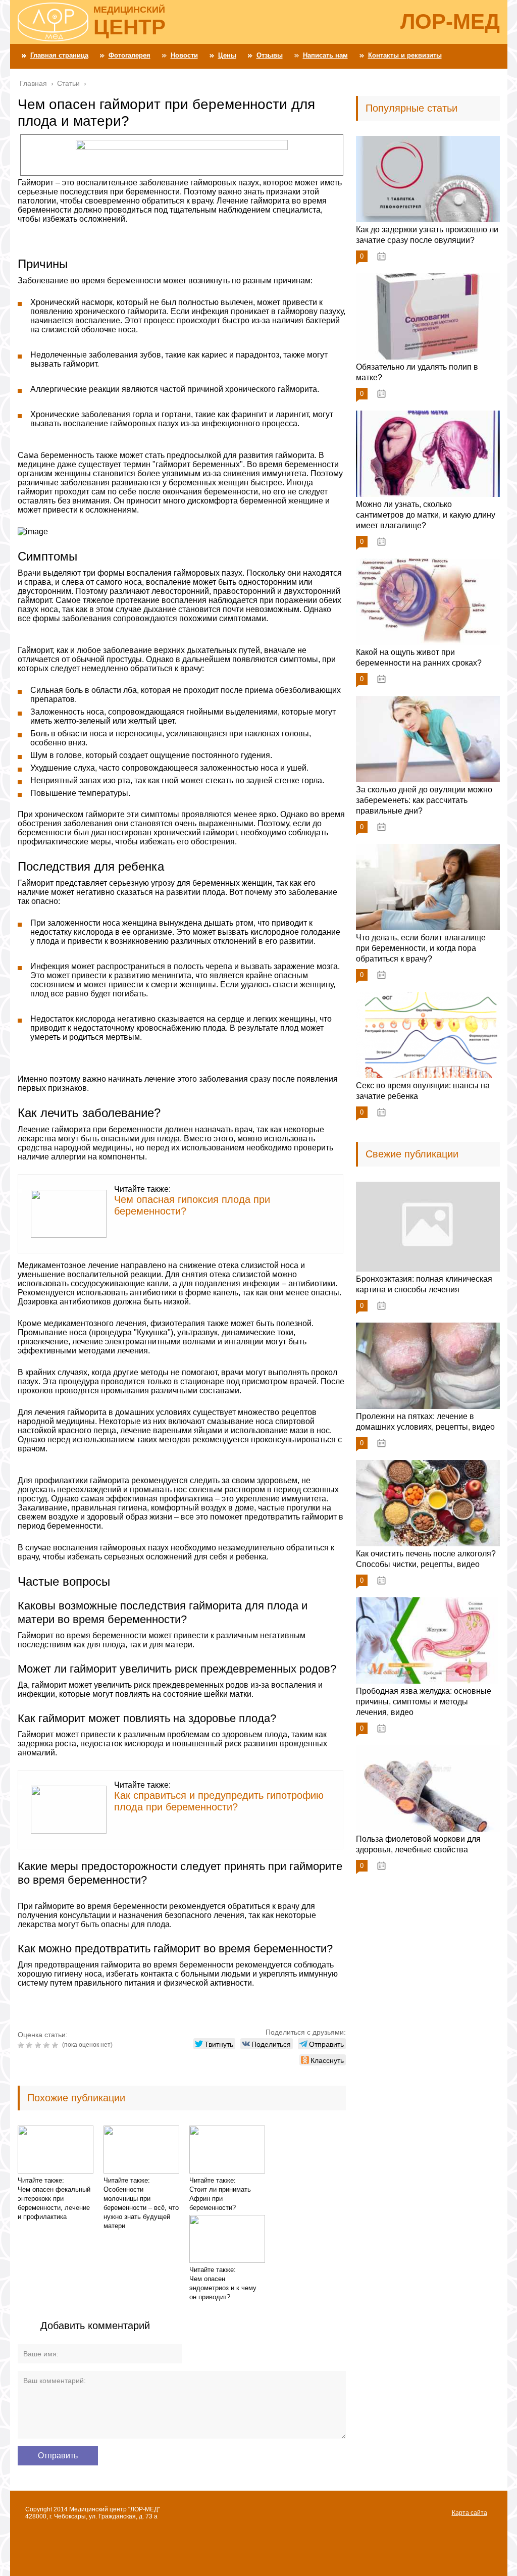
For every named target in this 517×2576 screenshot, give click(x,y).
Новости (184, 55)
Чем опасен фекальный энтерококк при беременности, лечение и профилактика (54, 2203)
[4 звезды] (48, 2045)
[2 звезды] (31, 2045)
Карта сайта (470, 2513)
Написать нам (325, 55)
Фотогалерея (130, 55)
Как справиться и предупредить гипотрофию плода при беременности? (219, 1801)
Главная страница (59, 55)
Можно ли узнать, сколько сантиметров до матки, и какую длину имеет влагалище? (426, 515)
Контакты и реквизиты (405, 55)
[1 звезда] (22, 2045)
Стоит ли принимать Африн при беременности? (220, 2199)
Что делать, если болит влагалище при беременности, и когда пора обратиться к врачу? (421, 948)
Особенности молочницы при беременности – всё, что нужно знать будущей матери (141, 2208)
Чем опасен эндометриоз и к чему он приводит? (223, 2288)
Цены (227, 55)
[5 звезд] (56, 2045)
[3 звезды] (39, 2045)
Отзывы (270, 55)
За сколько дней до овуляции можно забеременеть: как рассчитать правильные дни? (424, 800)
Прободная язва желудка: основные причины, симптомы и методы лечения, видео (424, 1702)
